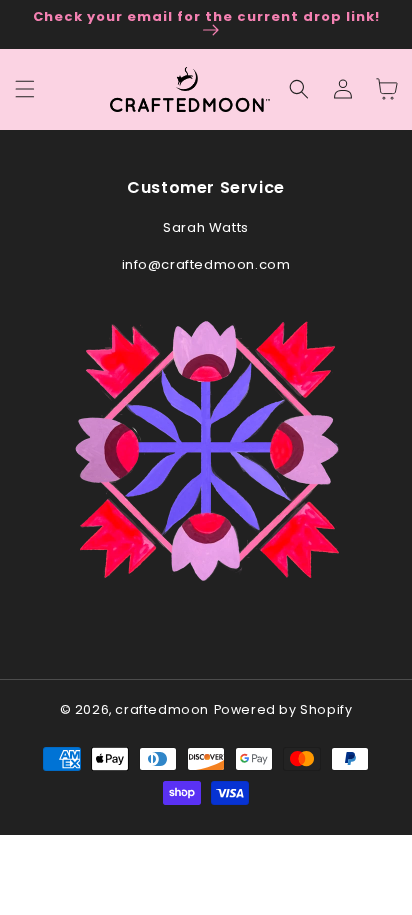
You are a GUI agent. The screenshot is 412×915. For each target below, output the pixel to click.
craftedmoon (162, 709)
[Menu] (25, 89)
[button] (299, 89)
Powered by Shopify (283, 709)
